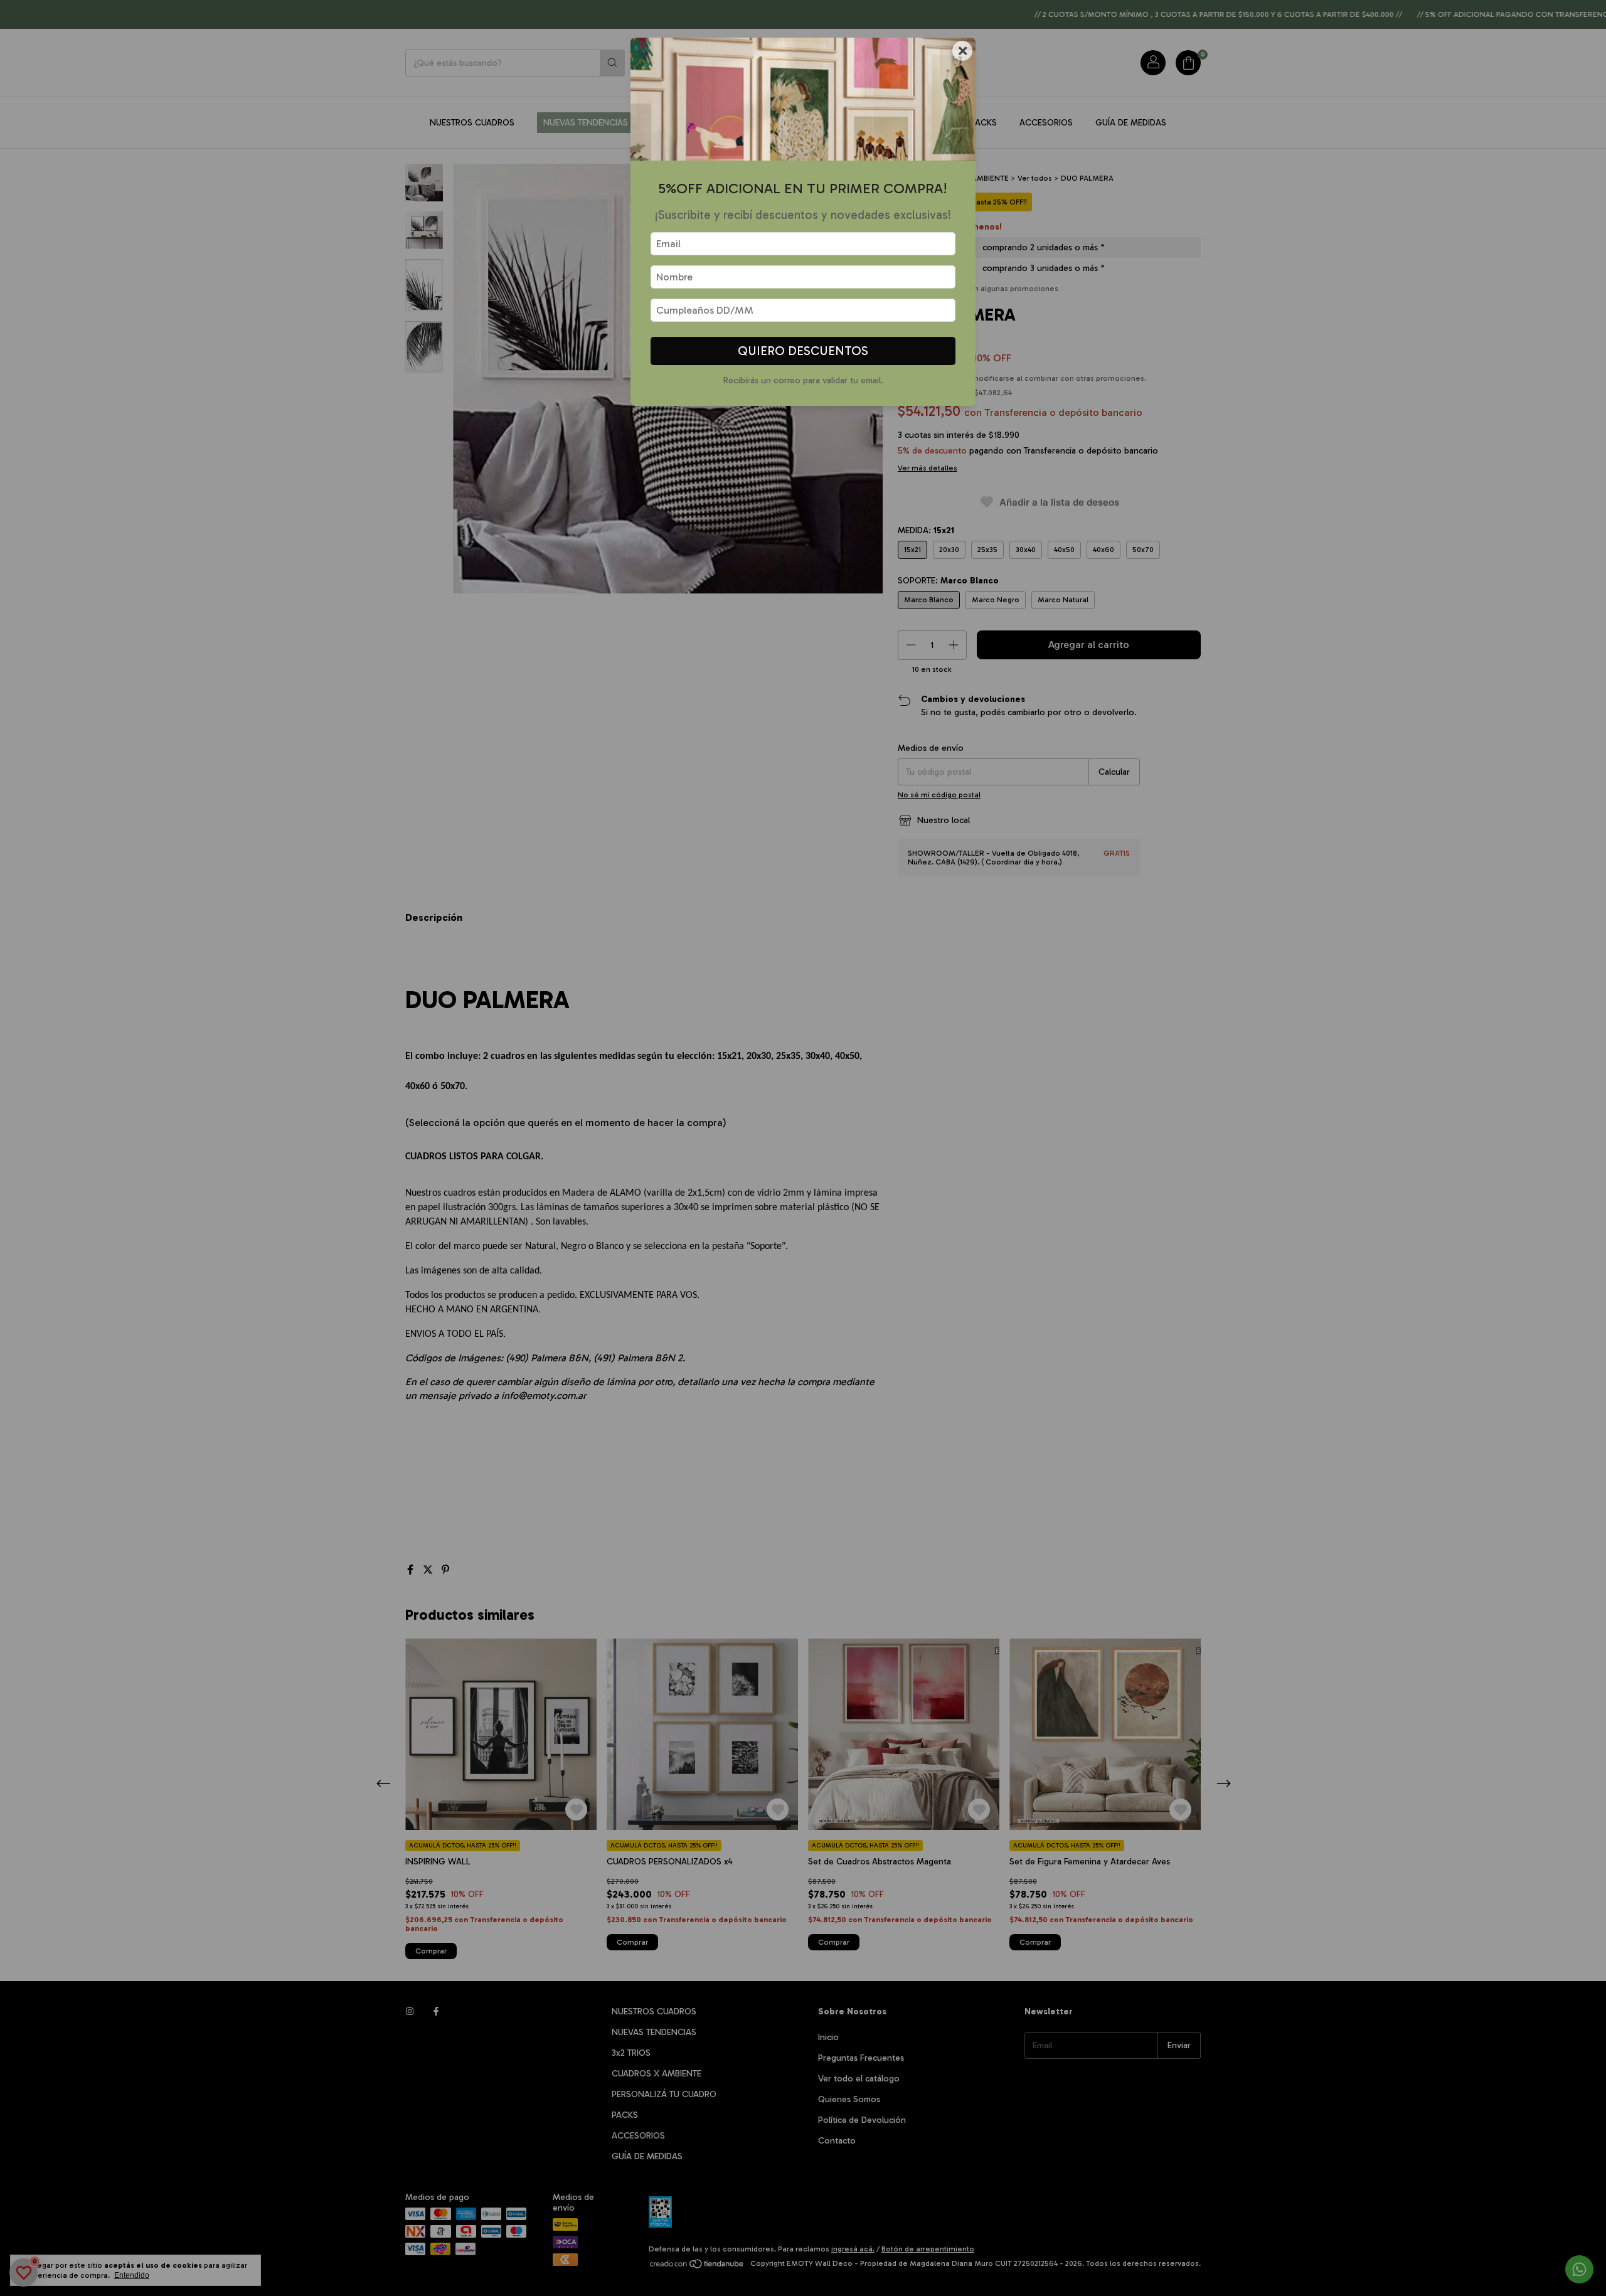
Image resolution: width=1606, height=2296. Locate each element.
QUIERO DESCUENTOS (803, 351)
